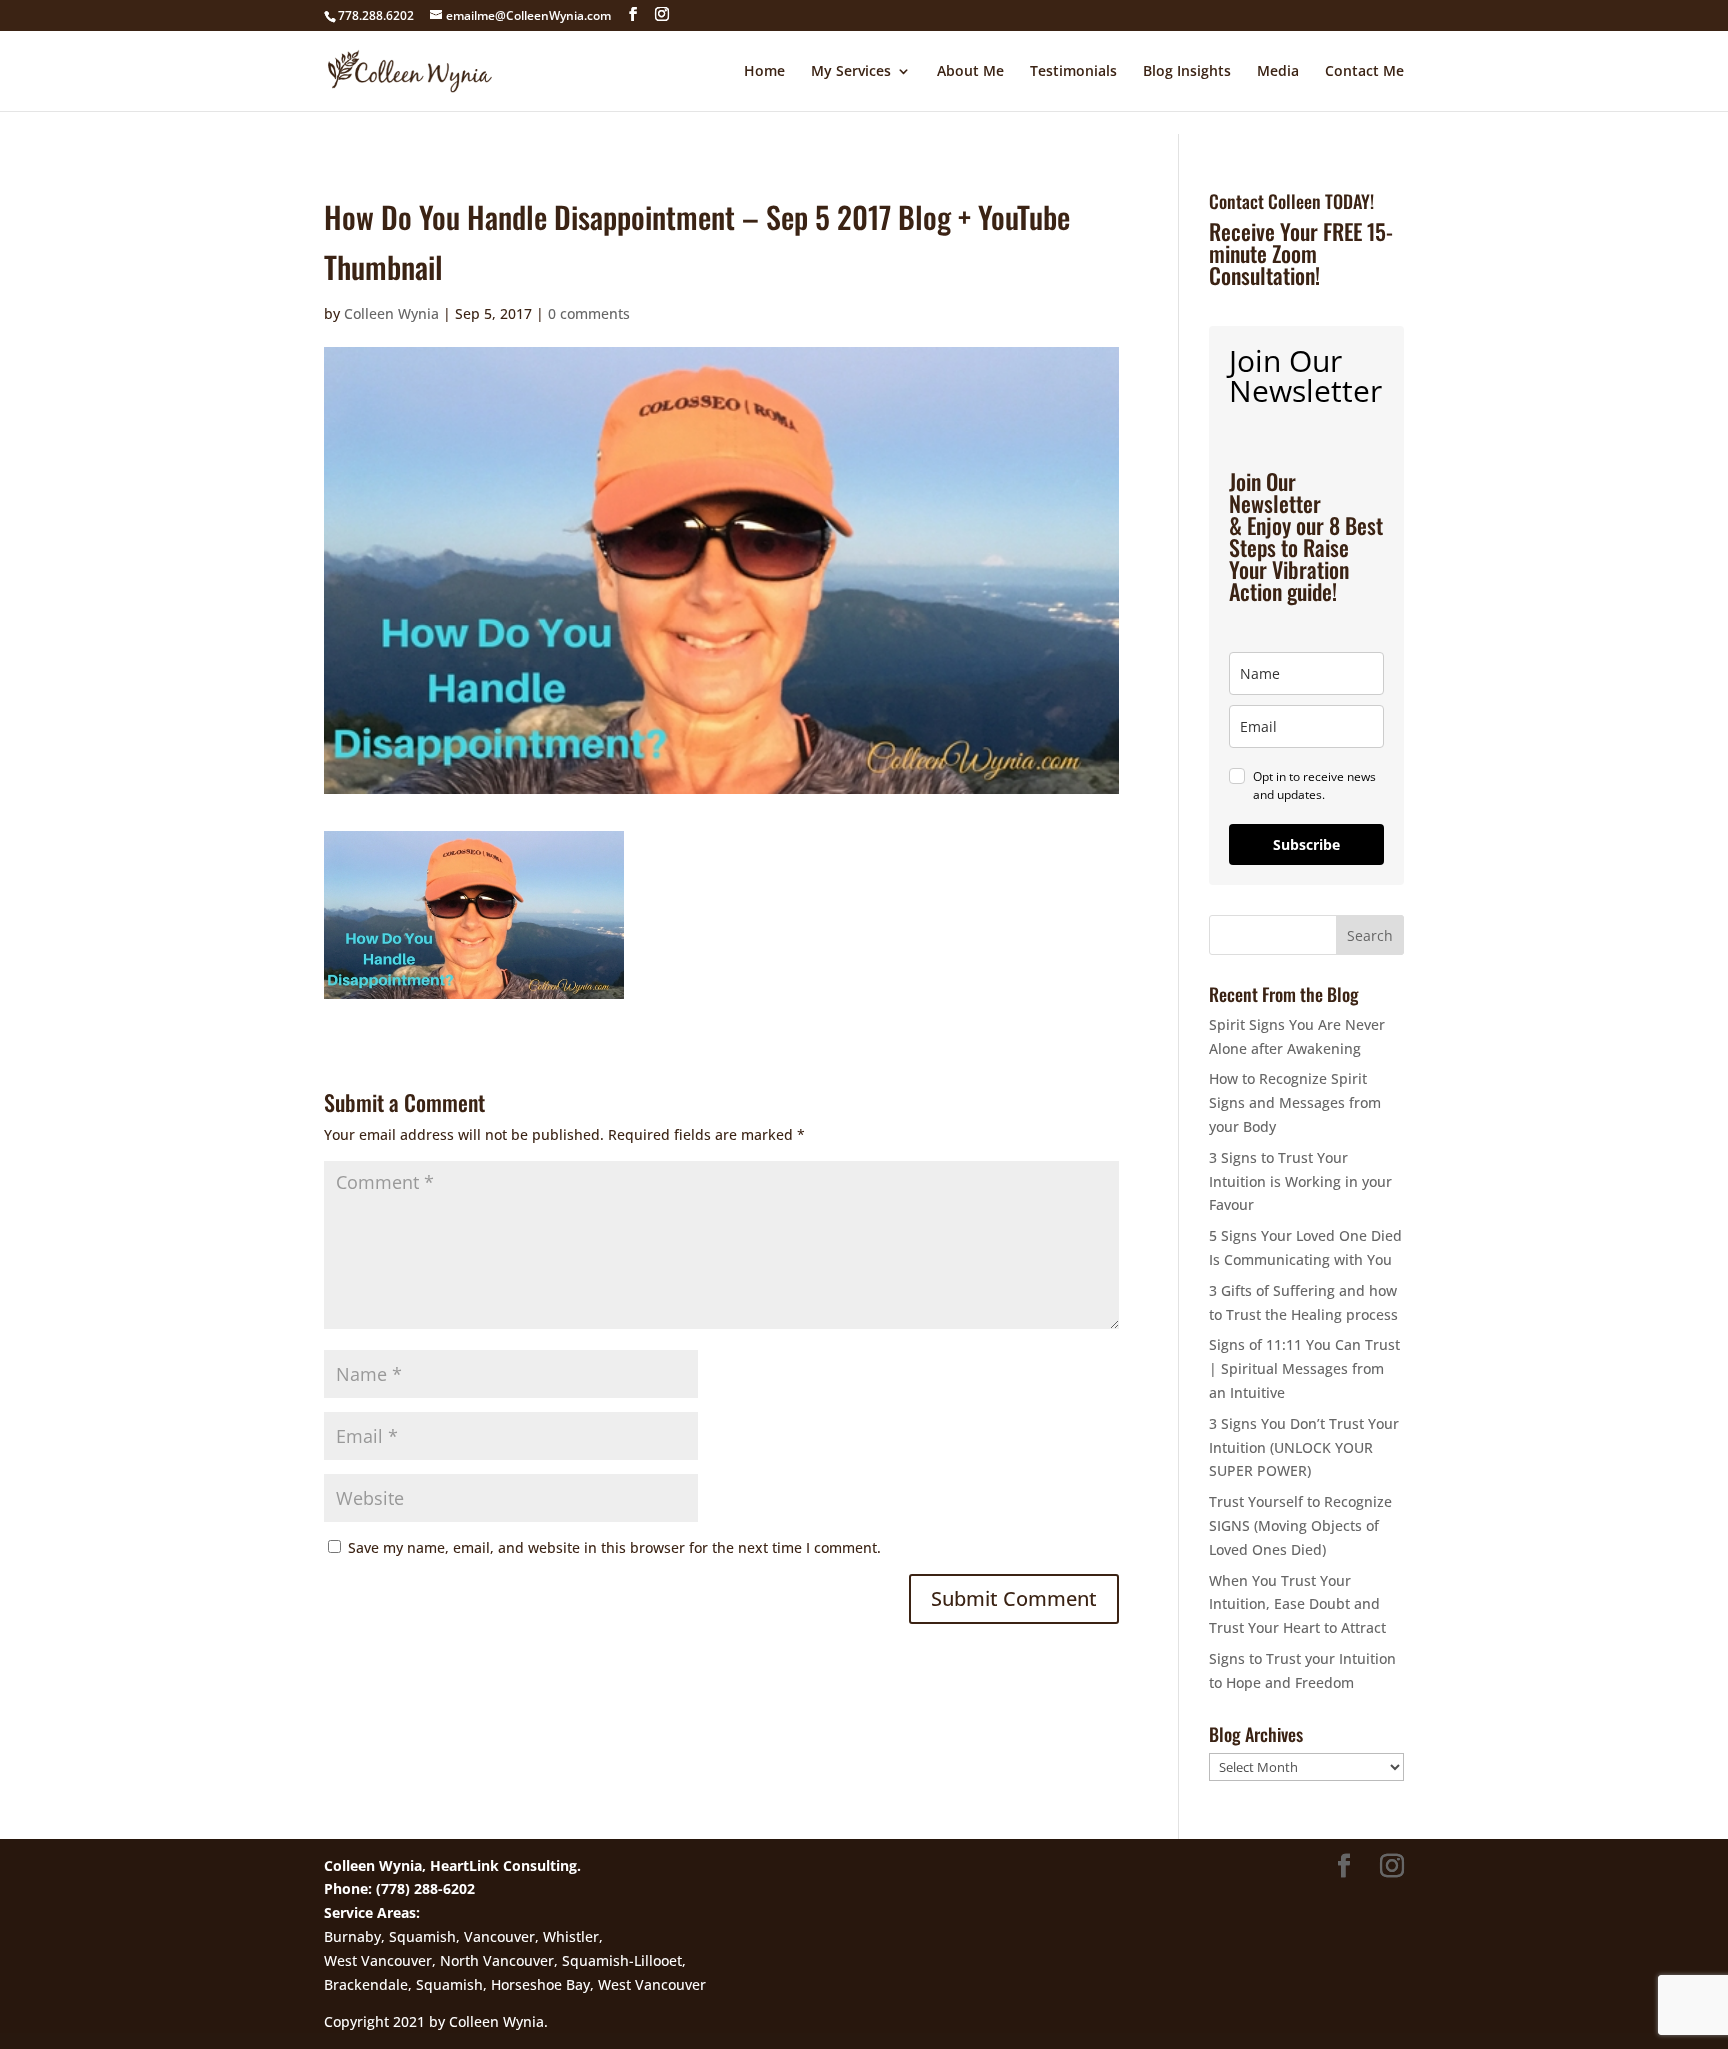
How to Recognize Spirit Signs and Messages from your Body (1295, 1102)
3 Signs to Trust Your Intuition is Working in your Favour (1300, 1181)
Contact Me (1364, 72)
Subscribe (1306, 844)
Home (764, 72)
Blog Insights (1187, 72)
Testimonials (1073, 72)
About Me (970, 72)
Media (1278, 72)
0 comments (589, 313)
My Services (851, 72)
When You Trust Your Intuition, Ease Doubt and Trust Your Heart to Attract (1297, 1604)
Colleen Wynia (391, 313)
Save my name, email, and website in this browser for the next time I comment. (614, 1547)
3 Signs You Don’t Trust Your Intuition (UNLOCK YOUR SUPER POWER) (1304, 1447)
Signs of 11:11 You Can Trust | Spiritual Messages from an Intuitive (1304, 1368)
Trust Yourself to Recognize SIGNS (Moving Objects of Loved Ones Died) (1300, 1525)
